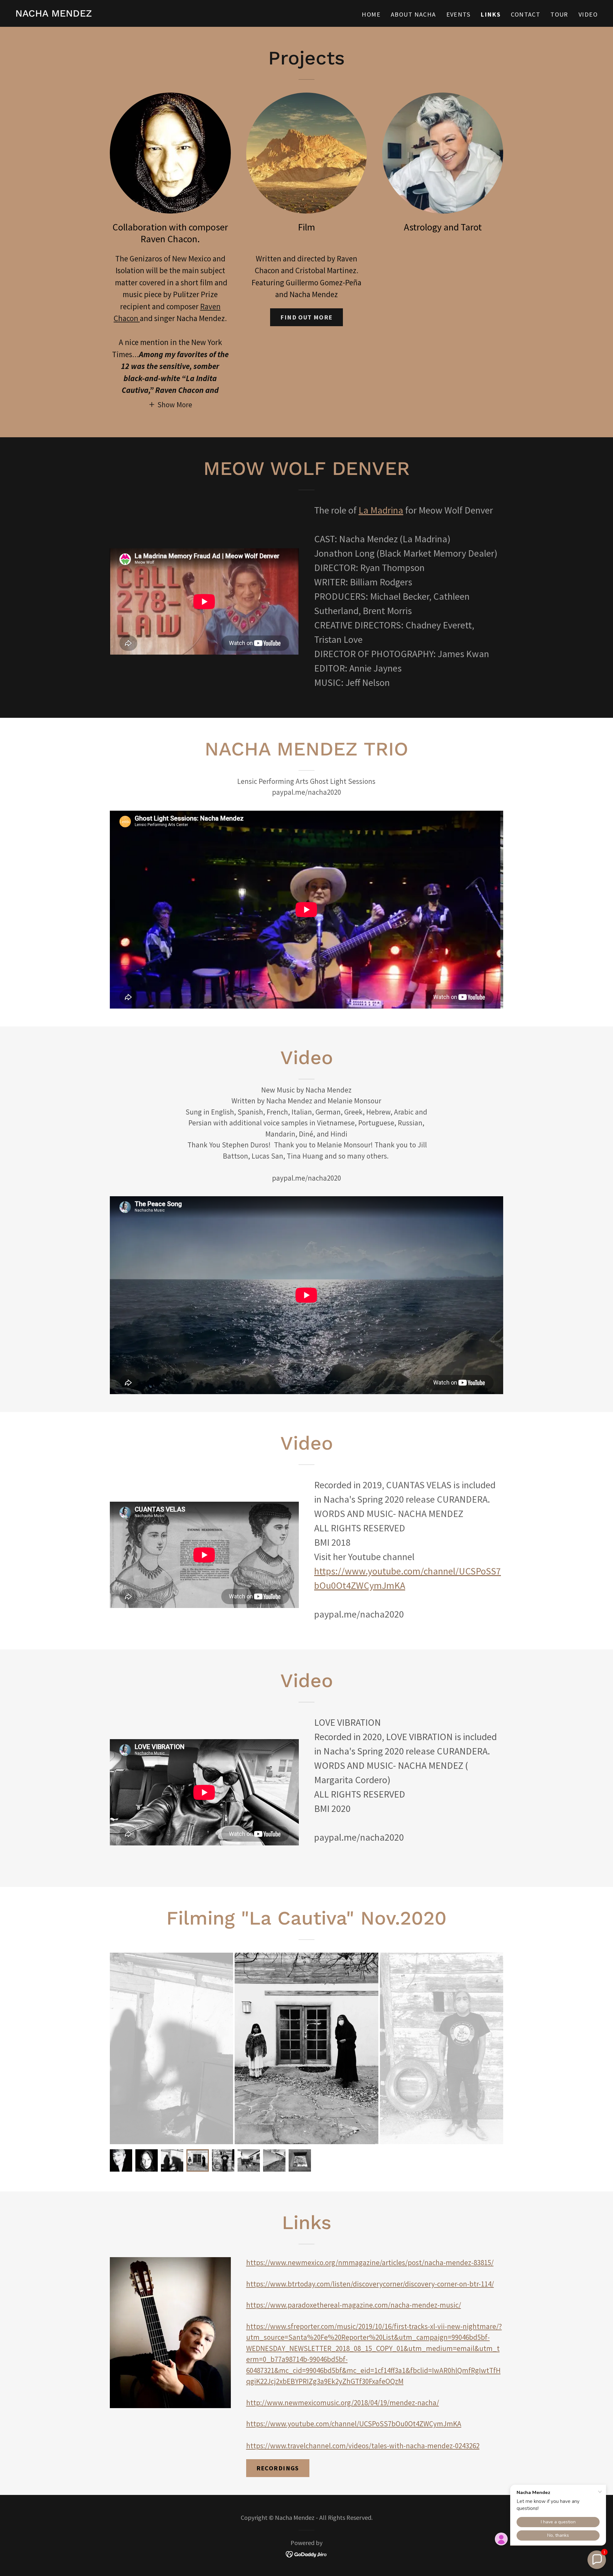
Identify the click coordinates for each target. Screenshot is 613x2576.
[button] (170, 404)
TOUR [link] (559, 14)
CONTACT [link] (526, 14)
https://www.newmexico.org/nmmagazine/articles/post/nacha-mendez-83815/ (370, 2262)
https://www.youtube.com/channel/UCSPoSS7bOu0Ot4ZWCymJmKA (354, 2424)
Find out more (306, 317)
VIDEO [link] (588, 14)
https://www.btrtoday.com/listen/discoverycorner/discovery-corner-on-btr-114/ (370, 2284)
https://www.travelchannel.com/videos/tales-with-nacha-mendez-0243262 (363, 2446)
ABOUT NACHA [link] (413, 14)
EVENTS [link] (458, 14)
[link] (54, 14)
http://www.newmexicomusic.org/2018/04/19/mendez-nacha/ (343, 2403)
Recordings (278, 2468)
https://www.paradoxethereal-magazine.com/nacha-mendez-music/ (354, 2305)
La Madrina (381, 510)
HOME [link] (371, 14)
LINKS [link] (491, 14)
